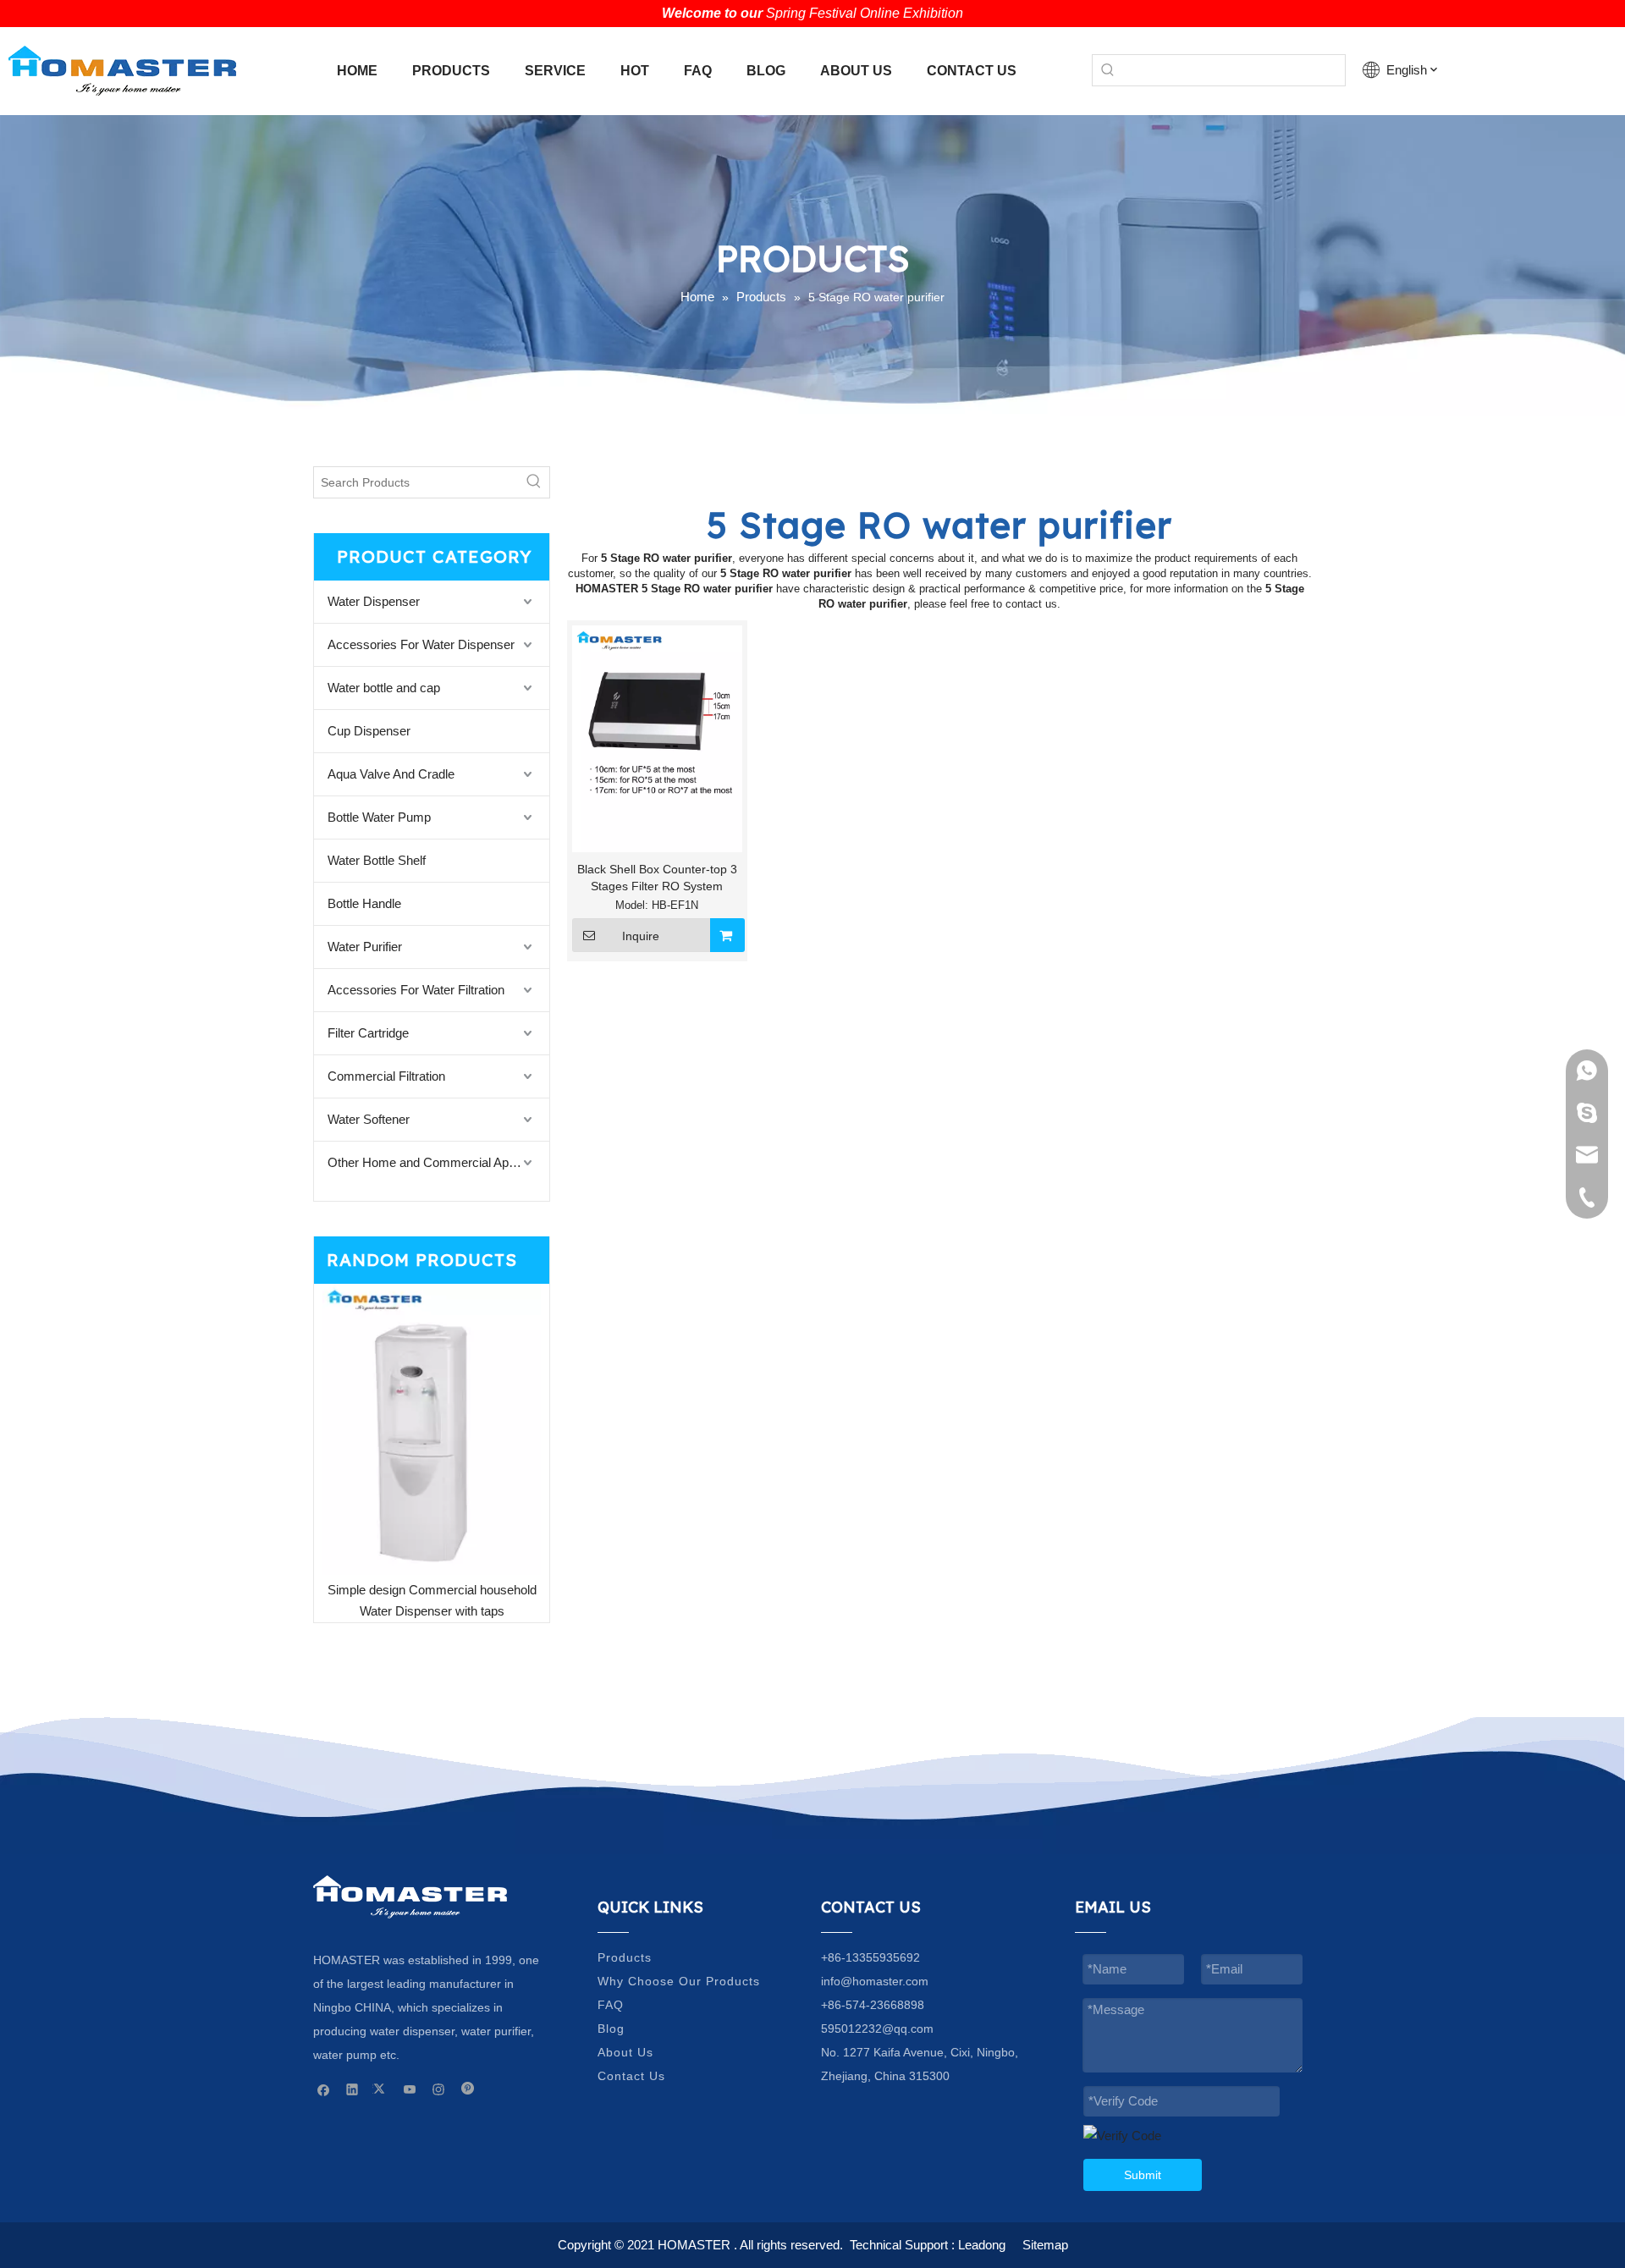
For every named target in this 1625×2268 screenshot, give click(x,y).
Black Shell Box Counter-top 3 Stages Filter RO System (657, 878)
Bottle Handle (364, 903)
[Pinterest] (468, 2089)
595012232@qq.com (877, 2029)
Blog (611, 2029)
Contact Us (631, 2076)
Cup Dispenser (369, 731)
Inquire (641, 936)
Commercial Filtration (386, 1076)
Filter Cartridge (368, 1033)
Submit (1143, 2175)
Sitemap (1045, 2245)
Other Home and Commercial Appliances (438, 1162)
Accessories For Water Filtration (416, 990)
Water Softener (369, 1119)
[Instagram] (439, 2089)
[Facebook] (324, 2089)
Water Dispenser (374, 601)
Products (625, 1957)
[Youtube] (410, 2089)
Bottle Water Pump (379, 817)
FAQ (611, 2005)
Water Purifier (365, 947)
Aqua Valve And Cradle (391, 774)
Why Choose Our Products (679, 1981)
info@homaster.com (875, 1981)
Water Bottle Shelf (377, 860)
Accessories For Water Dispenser (421, 644)
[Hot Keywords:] (1108, 70)
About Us (625, 2052)
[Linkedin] (353, 2089)
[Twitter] (381, 2089)
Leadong (982, 2245)
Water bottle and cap (384, 688)
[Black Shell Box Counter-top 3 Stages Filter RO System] (657, 738)
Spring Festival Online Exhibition (865, 13)
